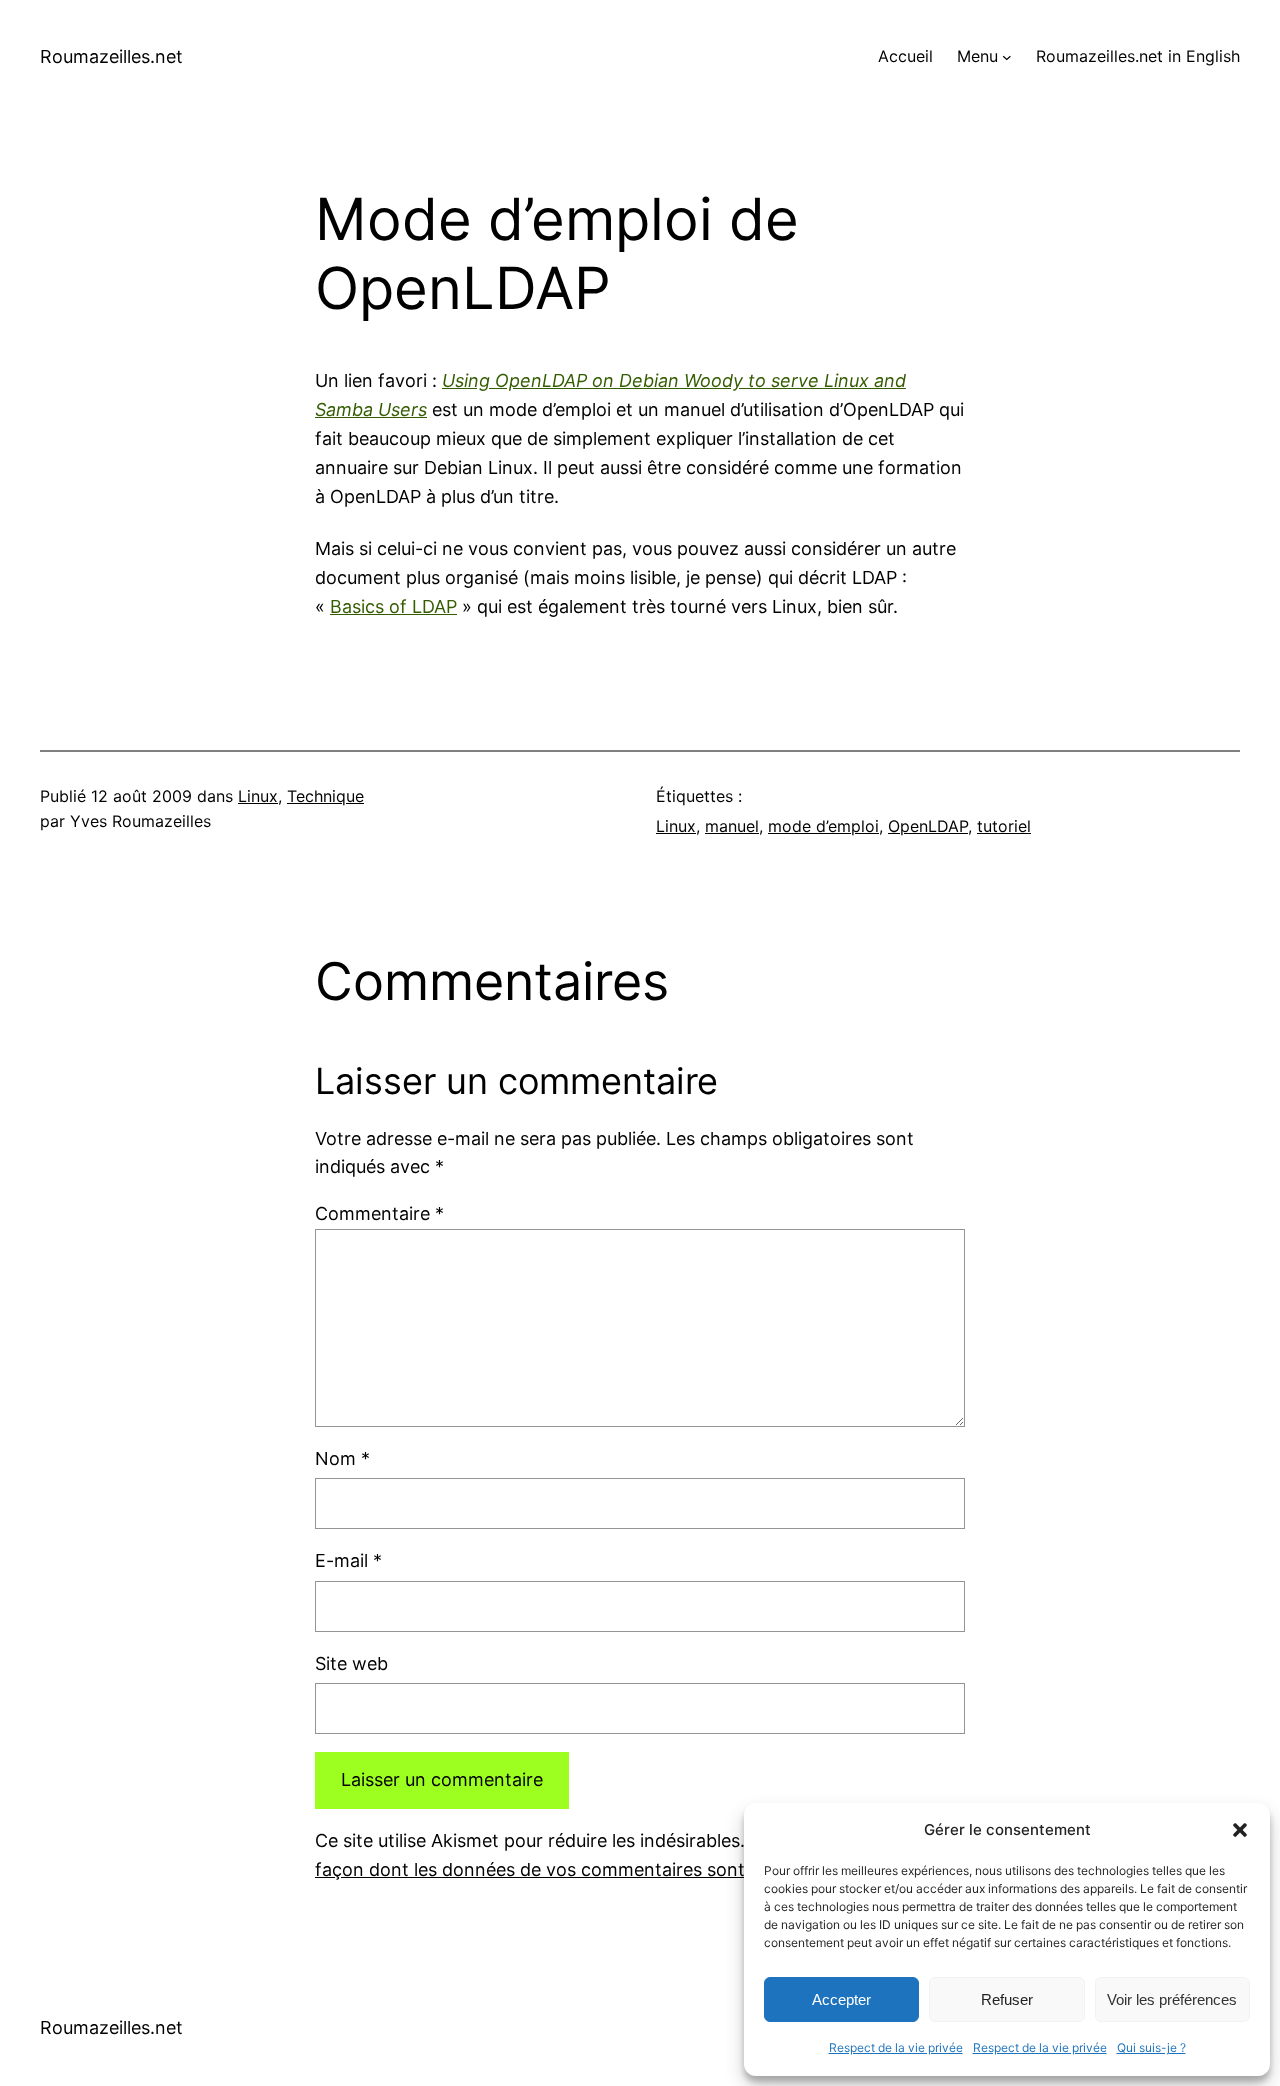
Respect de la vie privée (896, 2047)
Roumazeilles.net (111, 56)
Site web (351, 1663)
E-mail (348, 1560)
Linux (258, 796)
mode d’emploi (823, 826)
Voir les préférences (1172, 1999)
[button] (1240, 1830)
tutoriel (1004, 826)
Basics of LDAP (393, 606)
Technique (325, 796)
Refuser (1007, 1999)
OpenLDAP (928, 826)
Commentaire (379, 1213)
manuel (732, 826)
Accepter (841, 1999)
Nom (342, 1458)
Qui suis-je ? (1151, 2047)
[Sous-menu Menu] (1007, 57)
